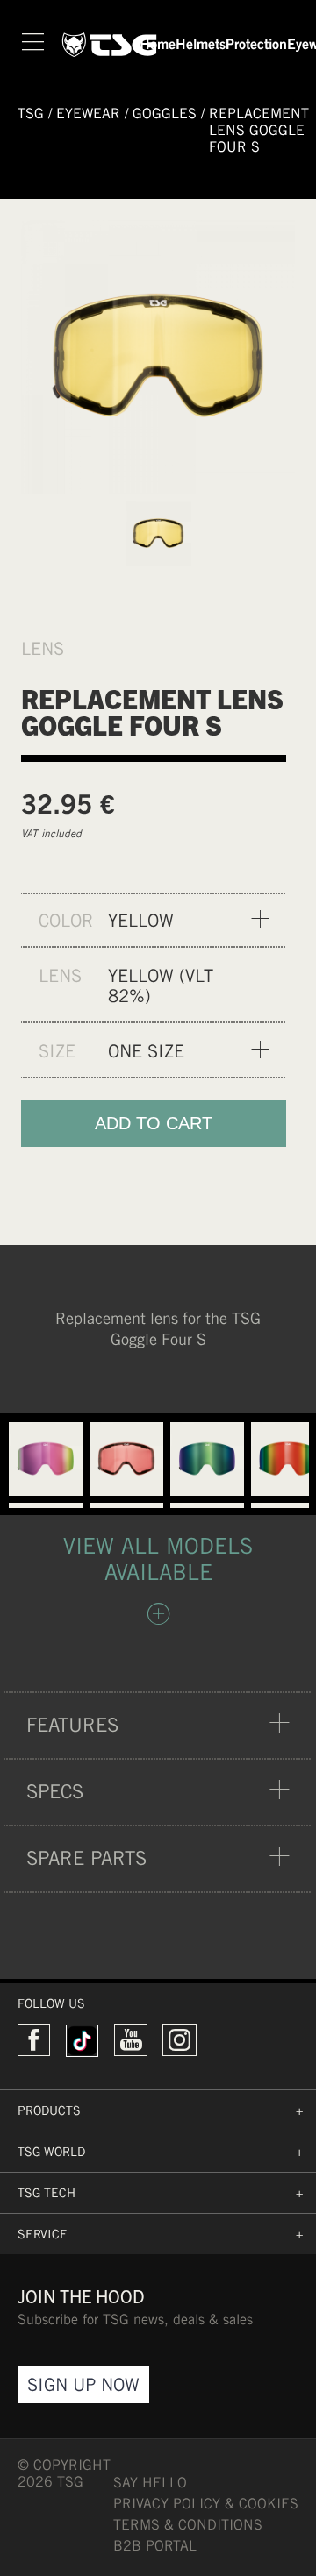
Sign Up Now (83, 2384)
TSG (31, 114)
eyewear (88, 114)
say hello (150, 2483)
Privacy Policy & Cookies (206, 2504)
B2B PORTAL (155, 2546)
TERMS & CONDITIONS (188, 2525)
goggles (165, 114)
